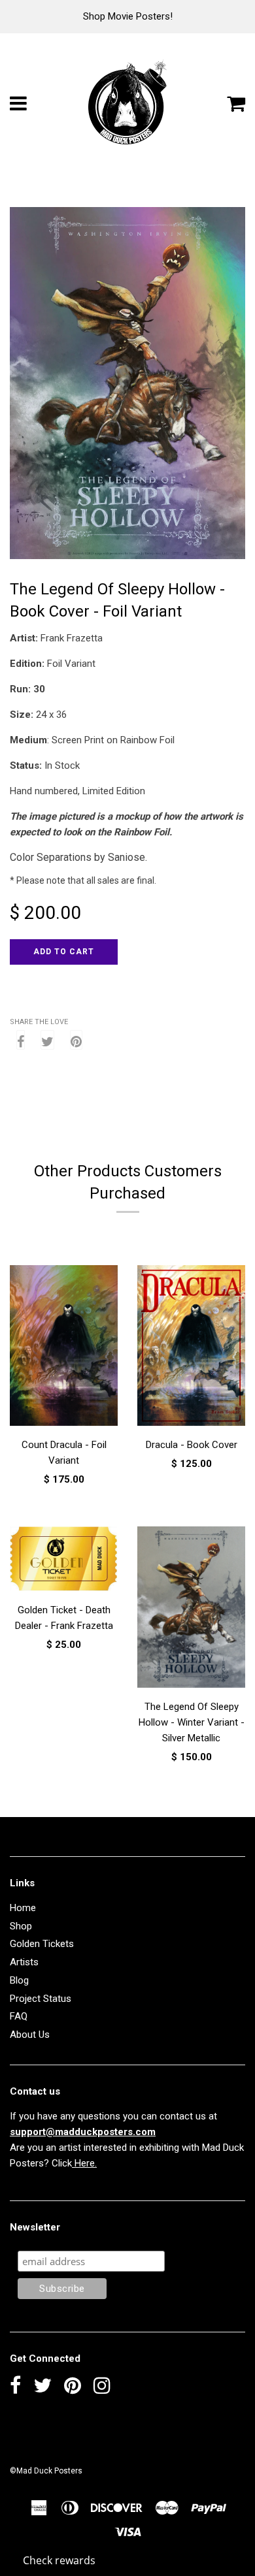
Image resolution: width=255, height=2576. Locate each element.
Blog (19, 1980)
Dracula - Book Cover (192, 1445)
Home (23, 1908)
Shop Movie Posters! (128, 16)
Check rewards (59, 2560)
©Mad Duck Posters (46, 2471)
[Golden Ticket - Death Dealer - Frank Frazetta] (64, 1561)
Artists (24, 1962)
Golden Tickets (42, 1944)
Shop (21, 1926)
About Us (30, 2035)
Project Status (41, 1999)
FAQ (19, 2016)
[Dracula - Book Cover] (191, 1348)
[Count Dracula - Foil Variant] (64, 1348)
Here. (84, 2163)
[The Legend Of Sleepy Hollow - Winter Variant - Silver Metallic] (191, 1609)
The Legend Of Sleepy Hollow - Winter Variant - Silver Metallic (192, 1722)
